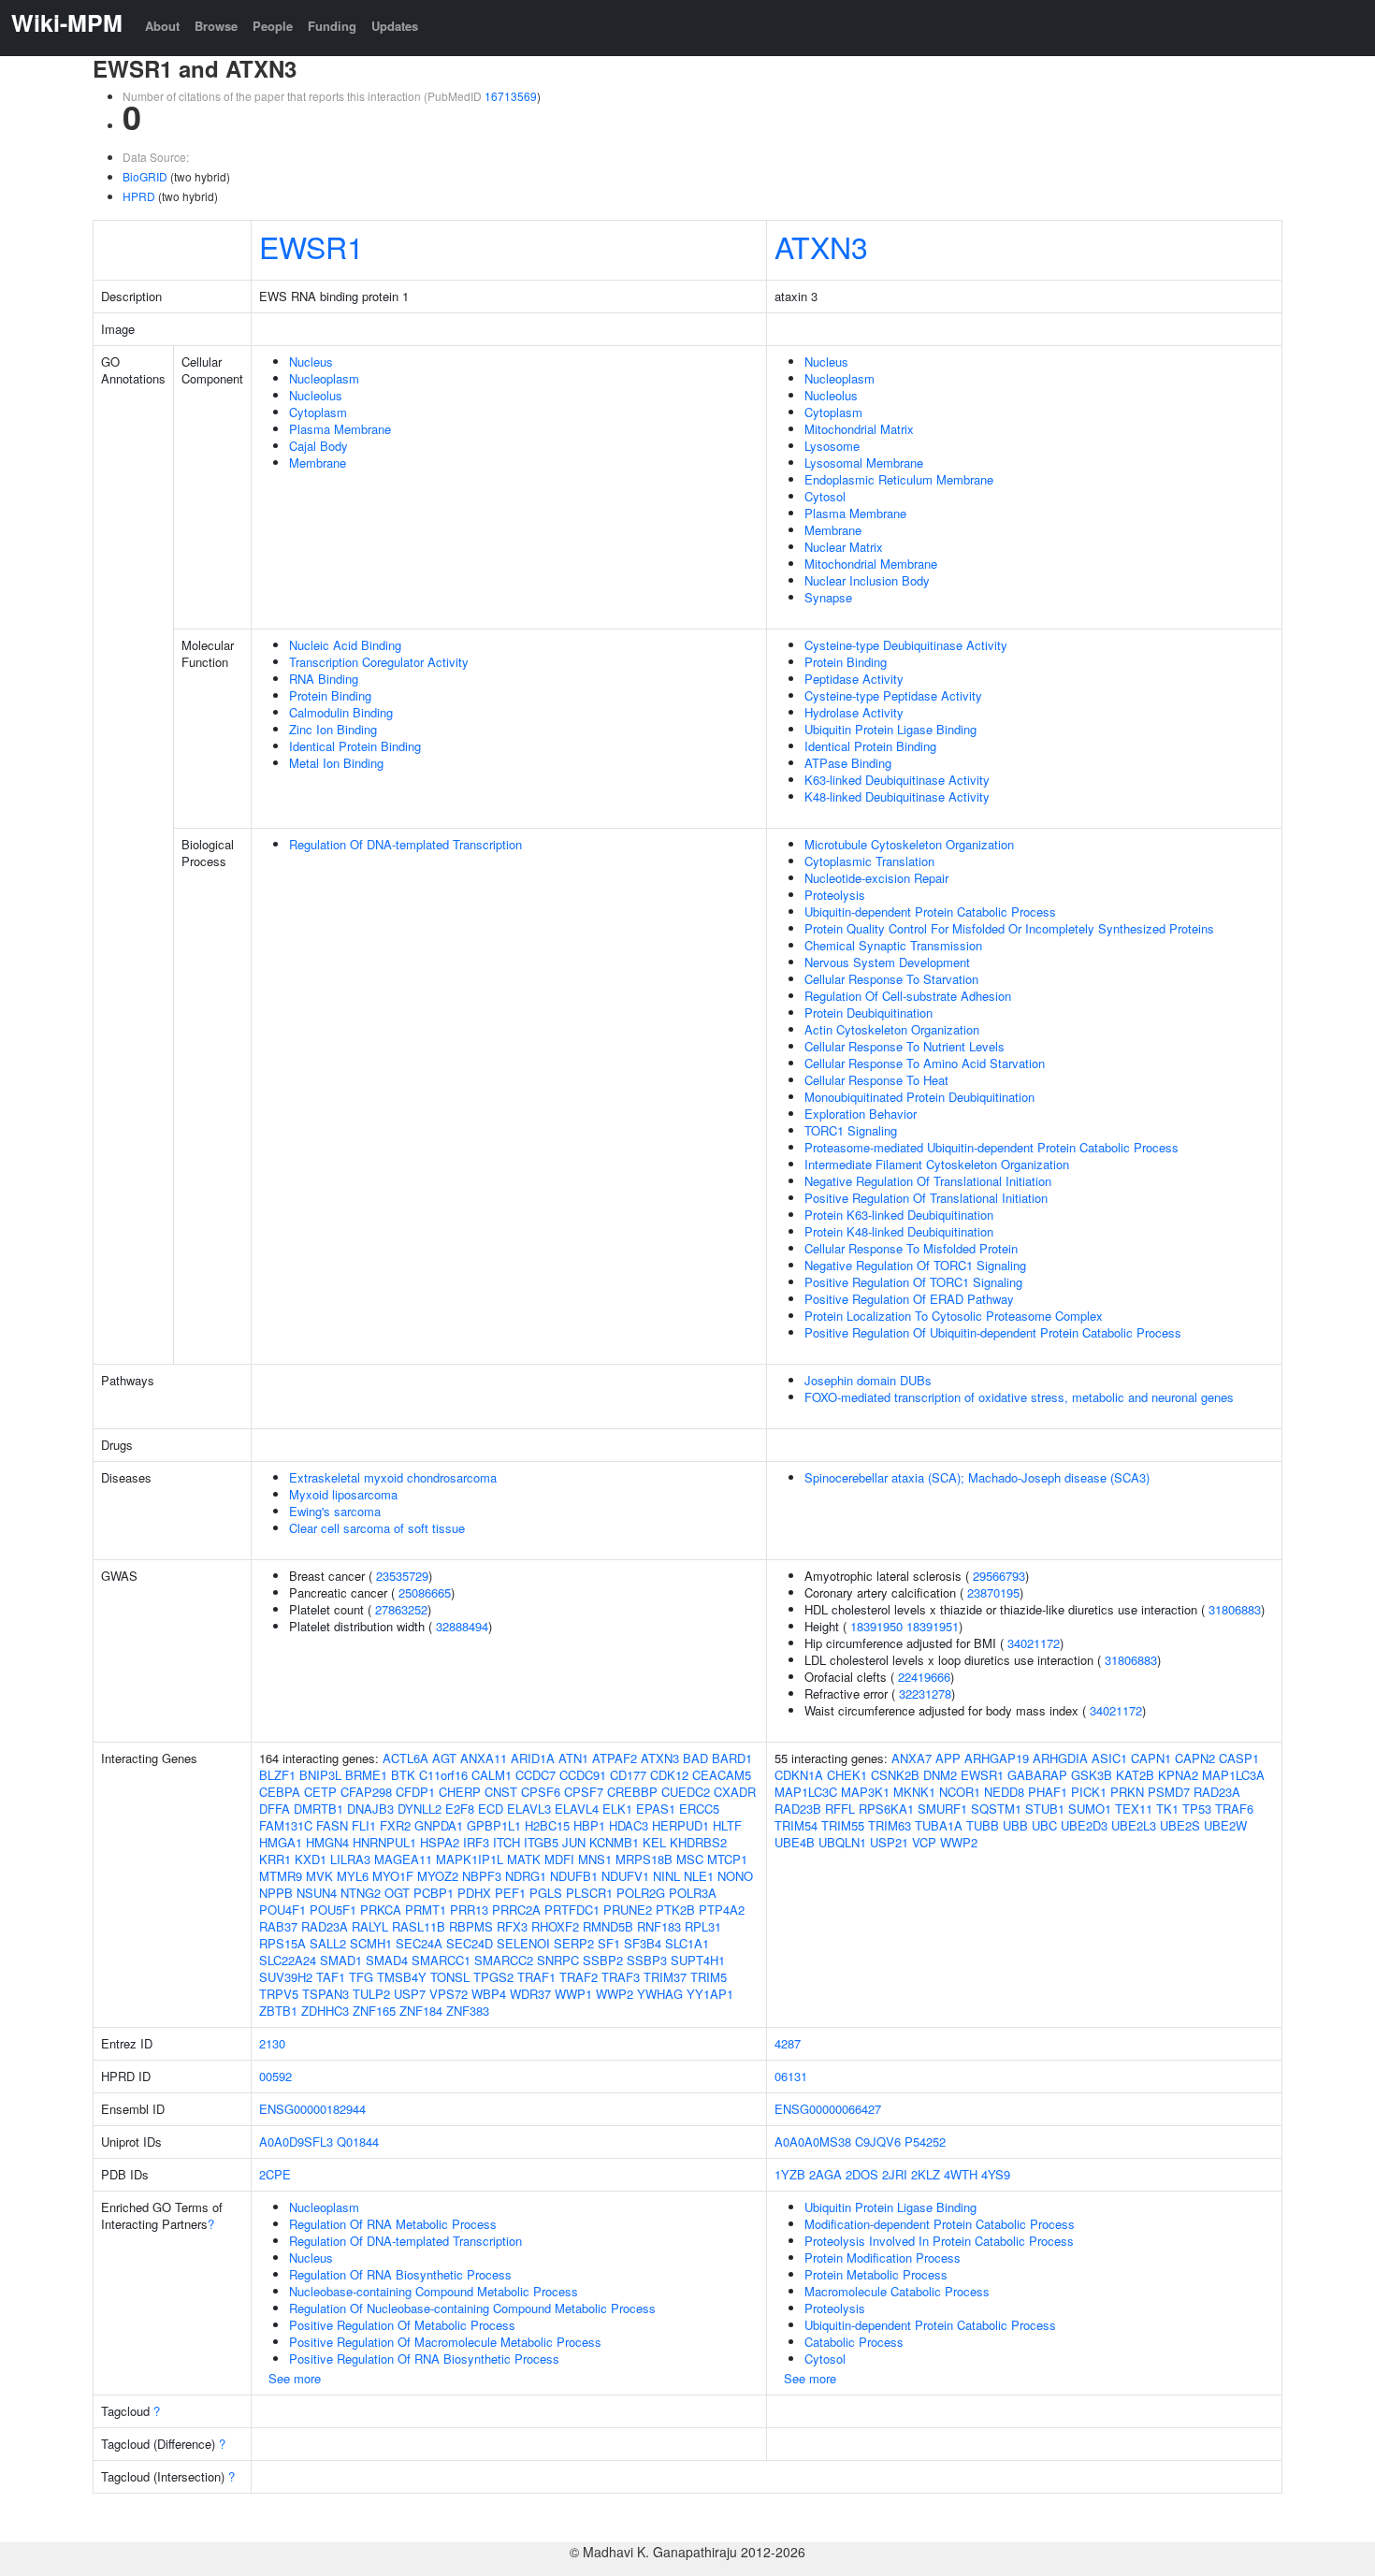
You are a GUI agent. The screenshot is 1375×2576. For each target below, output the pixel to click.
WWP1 (573, 1994)
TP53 (1197, 1809)
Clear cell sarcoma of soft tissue (377, 1528)
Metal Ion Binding (336, 763)
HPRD (139, 196)
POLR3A (693, 1893)
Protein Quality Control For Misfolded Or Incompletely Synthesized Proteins (1009, 928)
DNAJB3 (370, 1809)
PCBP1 (434, 1893)
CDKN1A (799, 1775)
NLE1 (699, 1876)
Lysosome (832, 446)
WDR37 (530, 1994)
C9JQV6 (878, 2142)
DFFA (275, 1809)
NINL (666, 1876)
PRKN (1127, 1792)
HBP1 (589, 1825)
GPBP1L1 (494, 1825)
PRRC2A (516, 1910)
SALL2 (328, 1943)
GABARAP (1037, 1775)
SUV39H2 (286, 1977)
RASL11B (419, 1926)
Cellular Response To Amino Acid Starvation (925, 1063)
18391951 (933, 1626)
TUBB (983, 1825)
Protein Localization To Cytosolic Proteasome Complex (954, 1316)
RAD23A (325, 1926)
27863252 (401, 1609)
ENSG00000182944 (312, 2109)
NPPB (276, 1893)
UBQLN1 (842, 1842)
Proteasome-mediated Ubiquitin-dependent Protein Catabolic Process (991, 1147)
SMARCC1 (441, 1960)
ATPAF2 (615, 1758)
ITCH (507, 1842)
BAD (695, 1758)
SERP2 (574, 1943)
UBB (1015, 1825)
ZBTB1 (278, 2011)
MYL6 (353, 1876)
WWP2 (615, 1994)
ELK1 (617, 1809)
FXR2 (395, 1825)
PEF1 (510, 1893)
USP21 (889, 1842)
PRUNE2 (628, 1910)
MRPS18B (644, 1859)
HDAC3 (629, 1825)
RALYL (370, 1926)
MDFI (559, 1859)
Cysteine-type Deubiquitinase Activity (906, 645)
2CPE (275, 2174)
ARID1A (533, 1758)
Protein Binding (330, 695)
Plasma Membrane (340, 429)
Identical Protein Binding (355, 746)
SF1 (609, 1943)
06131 (791, 2076)
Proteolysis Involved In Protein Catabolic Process (939, 2241)
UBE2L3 (1134, 1825)
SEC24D (470, 1943)
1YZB (790, 2174)
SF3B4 (643, 1943)
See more (295, 2378)
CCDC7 (536, 1775)
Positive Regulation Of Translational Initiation (926, 1198)
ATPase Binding (848, 763)
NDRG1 (526, 1876)
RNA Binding (324, 679)
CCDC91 (583, 1775)
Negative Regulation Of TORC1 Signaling (915, 1265)
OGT (397, 1893)
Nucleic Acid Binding (345, 645)
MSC (690, 1859)
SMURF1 (942, 1809)
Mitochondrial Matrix (859, 429)
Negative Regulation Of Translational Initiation (928, 1181)
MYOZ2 (438, 1876)
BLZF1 (277, 1775)
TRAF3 (621, 1977)
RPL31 (703, 1926)
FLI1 (364, 1825)
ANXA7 (912, 1758)
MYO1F (393, 1876)
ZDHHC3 (325, 2011)
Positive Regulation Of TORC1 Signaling (913, 1282)
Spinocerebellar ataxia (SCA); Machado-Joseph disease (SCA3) (977, 1477)
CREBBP (632, 1792)
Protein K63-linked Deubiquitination (899, 1215)
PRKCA (381, 1910)
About (162, 26)
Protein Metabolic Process (876, 2274)
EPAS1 (656, 1809)
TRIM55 (843, 1825)
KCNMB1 (614, 1842)
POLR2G (641, 1893)
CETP (320, 1792)
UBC (1044, 1825)
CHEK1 (847, 1775)
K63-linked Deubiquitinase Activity (897, 780)
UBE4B (795, 1842)
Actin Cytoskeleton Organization (892, 1029)
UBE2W (1225, 1825)
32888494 (462, 1626)
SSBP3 (647, 1960)
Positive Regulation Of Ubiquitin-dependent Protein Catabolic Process (993, 1332)
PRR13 (469, 1910)
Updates (395, 26)
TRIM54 (796, 1825)
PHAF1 (1048, 1792)
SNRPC (558, 1960)
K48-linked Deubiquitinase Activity (897, 796)
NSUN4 (317, 1893)
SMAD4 (387, 1960)
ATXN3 (821, 246)
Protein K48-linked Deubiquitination (899, 1231)
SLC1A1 (687, 1943)
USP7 (410, 1994)
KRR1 (275, 1859)
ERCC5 (699, 1809)
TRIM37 (665, 1977)
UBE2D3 (1084, 1825)
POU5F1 (333, 1910)
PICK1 (1089, 1792)
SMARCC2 (504, 1960)
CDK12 (669, 1775)
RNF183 (659, 1926)
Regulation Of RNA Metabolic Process (393, 2224)
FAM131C (286, 1825)
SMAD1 (341, 1960)
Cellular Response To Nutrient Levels (905, 1046)
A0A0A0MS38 (813, 2142)
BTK (403, 1775)
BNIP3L (320, 1775)
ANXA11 (484, 1758)
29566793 (999, 1576)
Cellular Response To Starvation (891, 979)
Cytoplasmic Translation (869, 861)
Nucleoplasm (324, 378)
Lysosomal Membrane (864, 463)
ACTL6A (405, 1758)
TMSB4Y (402, 1977)
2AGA (825, 2174)
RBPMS (471, 1926)
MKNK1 (914, 1792)
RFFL (840, 1809)
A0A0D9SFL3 (296, 2142)
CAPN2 (1195, 1758)
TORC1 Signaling (851, 1130)
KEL (654, 1842)
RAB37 (278, 1926)
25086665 (425, 1592)
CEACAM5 (722, 1775)
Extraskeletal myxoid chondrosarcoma (393, 1477)
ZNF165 (374, 2011)
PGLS (546, 1893)
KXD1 (311, 1859)
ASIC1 (1109, 1758)
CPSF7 (584, 1792)
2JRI (895, 2174)
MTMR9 (281, 1876)
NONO (735, 1876)
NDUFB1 (574, 1876)
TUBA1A (939, 1825)
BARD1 (732, 1758)
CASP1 (1239, 1758)
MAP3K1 (865, 1792)
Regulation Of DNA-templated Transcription (405, 844)
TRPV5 (279, 1994)
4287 (788, 2043)
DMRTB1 (318, 1809)
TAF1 (331, 1977)
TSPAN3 (326, 1994)
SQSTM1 (996, 1809)
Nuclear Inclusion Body (867, 580)
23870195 (993, 1592)
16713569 (511, 96)
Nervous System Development (887, 962)
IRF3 (476, 1842)
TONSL (450, 1977)
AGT (444, 1758)
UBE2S (1180, 1825)
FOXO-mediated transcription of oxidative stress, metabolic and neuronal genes (1019, 1397)
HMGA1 (281, 1842)
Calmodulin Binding (341, 712)
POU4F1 (282, 1910)
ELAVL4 (577, 1809)
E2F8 (460, 1809)
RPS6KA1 (886, 1809)
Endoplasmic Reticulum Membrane (899, 479)
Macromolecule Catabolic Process (897, 2291)
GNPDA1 (439, 1825)
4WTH (961, 2174)
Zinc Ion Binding (333, 729)
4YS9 (996, 2174)
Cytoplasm (318, 412)
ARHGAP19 (997, 1758)
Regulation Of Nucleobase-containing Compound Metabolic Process (472, 2308)
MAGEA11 (403, 1859)
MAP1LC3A (1233, 1775)
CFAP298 (366, 1792)
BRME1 (366, 1775)
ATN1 (573, 1758)
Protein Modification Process (883, 2258)
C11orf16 (443, 1775)
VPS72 (449, 1994)
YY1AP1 (710, 1994)
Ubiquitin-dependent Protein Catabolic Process (930, 912)
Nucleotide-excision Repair (876, 878)
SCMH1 (371, 1943)
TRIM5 (709, 1977)
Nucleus (311, 362)
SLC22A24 (288, 1960)
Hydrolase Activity (854, 712)
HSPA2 (440, 1842)
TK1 (1167, 1809)
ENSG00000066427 (828, 2109)
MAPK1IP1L (470, 1859)
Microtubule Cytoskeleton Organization (909, 844)
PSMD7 (1169, 1792)
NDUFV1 (625, 1876)
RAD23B (798, 1809)
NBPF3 (482, 1876)
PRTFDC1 (572, 1910)
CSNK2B (895, 1775)
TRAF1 (536, 1977)
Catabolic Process (854, 2342)
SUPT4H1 (698, 1960)
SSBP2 (603, 1960)
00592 (275, 2076)
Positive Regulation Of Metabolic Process (402, 2325)
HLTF (727, 1825)
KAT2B (1135, 1775)
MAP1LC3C (806, 1792)
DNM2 (940, 1775)
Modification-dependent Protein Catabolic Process (940, 2224)
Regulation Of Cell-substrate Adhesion (908, 996)
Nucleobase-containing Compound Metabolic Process (434, 2291)
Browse (216, 26)
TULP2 (371, 1994)
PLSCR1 (589, 1893)
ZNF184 (421, 2011)
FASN (332, 1825)
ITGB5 (541, 1842)
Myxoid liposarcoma (343, 1494)
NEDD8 (1004, 1792)
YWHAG (660, 1994)
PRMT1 (426, 1910)
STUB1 (1045, 1809)
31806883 (1235, 1609)
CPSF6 (541, 1792)
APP (948, 1758)
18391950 (876, 1626)
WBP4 (489, 1994)
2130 (272, 2043)
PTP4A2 (722, 1910)
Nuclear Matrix (844, 547)
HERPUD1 (680, 1825)
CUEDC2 (686, 1792)
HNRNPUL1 (384, 1842)
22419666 (924, 1677)
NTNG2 (361, 1893)
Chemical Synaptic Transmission (893, 945)
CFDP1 (415, 1792)
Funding (332, 26)
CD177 (628, 1775)
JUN (574, 1842)
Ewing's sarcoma (335, 1511)
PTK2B (675, 1910)
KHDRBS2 (698, 1842)
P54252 (925, 2142)
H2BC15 (547, 1825)
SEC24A (419, 1943)
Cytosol (825, 496)
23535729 (402, 1576)
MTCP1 (727, 1859)
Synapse (828, 597)
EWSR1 (311, 246)
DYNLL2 (420, 1809)
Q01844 (358, 2142)
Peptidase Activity (854, 679)
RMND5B (608, 1926)
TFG (361, 1977)
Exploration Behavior (861, 1114)
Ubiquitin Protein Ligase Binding (890, 729)
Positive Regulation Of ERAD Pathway (909, 1299)
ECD (491, 1809)
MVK (319, 1876)
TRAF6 (1234, 1809)
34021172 (1034, 1643)
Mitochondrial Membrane (871, 564)
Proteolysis (835, 895)
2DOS (862, 2174)
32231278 (925, 1693)
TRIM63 (890, 1825)
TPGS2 (493, 1977)
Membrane (318, 463)
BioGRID (145, 176)
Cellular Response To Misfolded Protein (911, 1248)
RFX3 (512, 1926)
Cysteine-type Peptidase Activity (893, 695)
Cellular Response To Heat (876, 1080)
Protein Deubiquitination (868, 1013)
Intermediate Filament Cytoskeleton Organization (937, 1164)
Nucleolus (316, 395)
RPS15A (282, 1943)
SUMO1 (1090, 1809)
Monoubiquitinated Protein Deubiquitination (919, 1097)
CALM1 (492, 1775)
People (273, 26)
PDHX (474, 1893)
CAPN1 (1151, 1758)
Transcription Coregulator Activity (379, 662)
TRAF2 (579, 1977)
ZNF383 (468, 2011)
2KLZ (926, 2174)
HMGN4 (327, 1842)
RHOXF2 (555, 1926)
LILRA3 (350, 1859)
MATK (524, 1859)
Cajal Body (318, 446)
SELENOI (523, 1943)
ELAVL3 (529, 1809)
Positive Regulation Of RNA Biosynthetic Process (424, 2359)
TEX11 (1134, 1809)
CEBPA (280, 1792)
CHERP (460, 1792)
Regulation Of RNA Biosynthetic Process (400, 2274)
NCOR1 (960, 1792)
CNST (501, 1792)
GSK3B (1092, 1775)
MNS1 (595, 1859)
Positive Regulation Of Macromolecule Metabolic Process (445, 2342)
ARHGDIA (1060, 1758)
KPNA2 (1178, 1775)
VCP (924, 1842)
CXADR (735, 1792)
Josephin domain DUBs (868, 1380)
